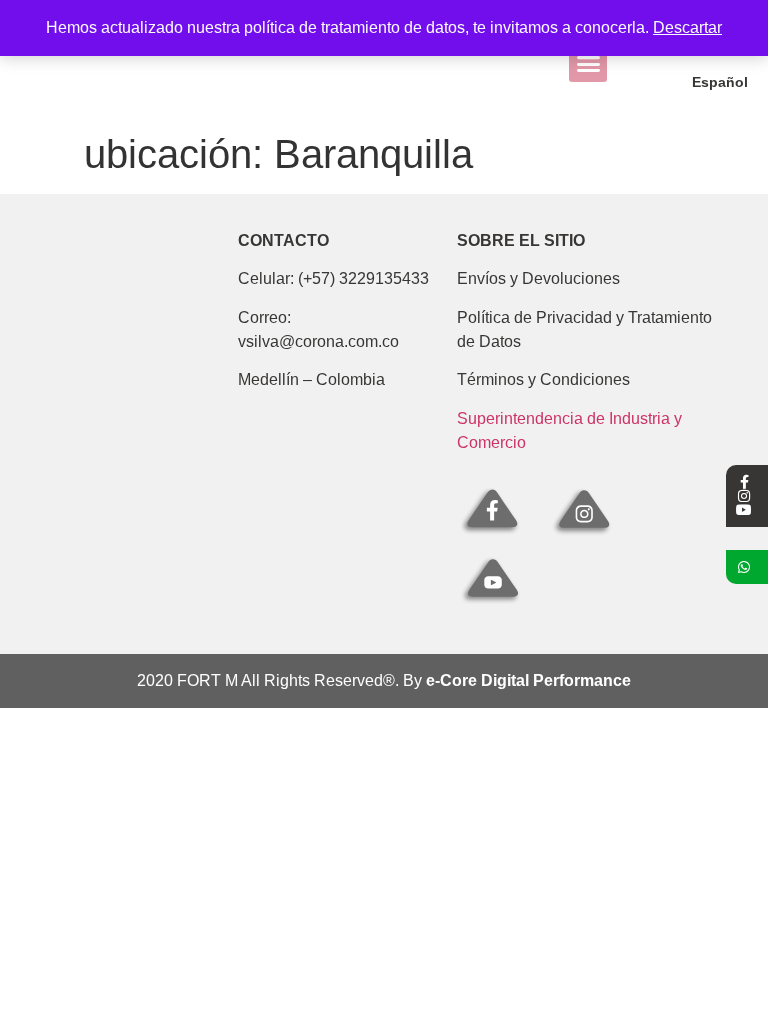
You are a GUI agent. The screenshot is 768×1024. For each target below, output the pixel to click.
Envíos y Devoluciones (538, 278)
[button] (588, 64)
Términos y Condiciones (543, 379)
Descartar (687, 27)
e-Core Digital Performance (528, 680)
